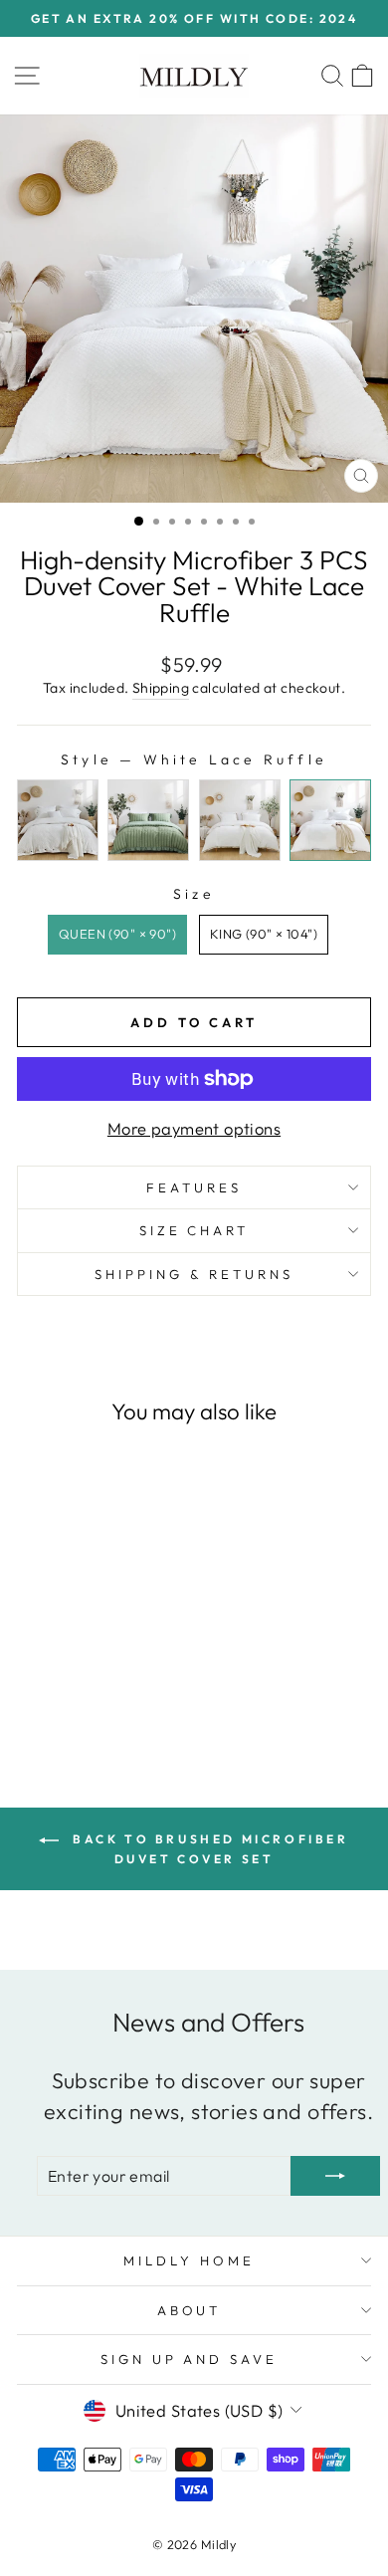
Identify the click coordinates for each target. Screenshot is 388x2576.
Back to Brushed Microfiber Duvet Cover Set (207, 1849)
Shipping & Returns (194, 1274)
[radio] (58, 820)
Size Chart (194, 1230)
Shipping (161, 688)
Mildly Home (189, 2260)
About (190, 2310)
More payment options (194, 1128)
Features (194, 1187)
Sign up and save (190, 2359)
